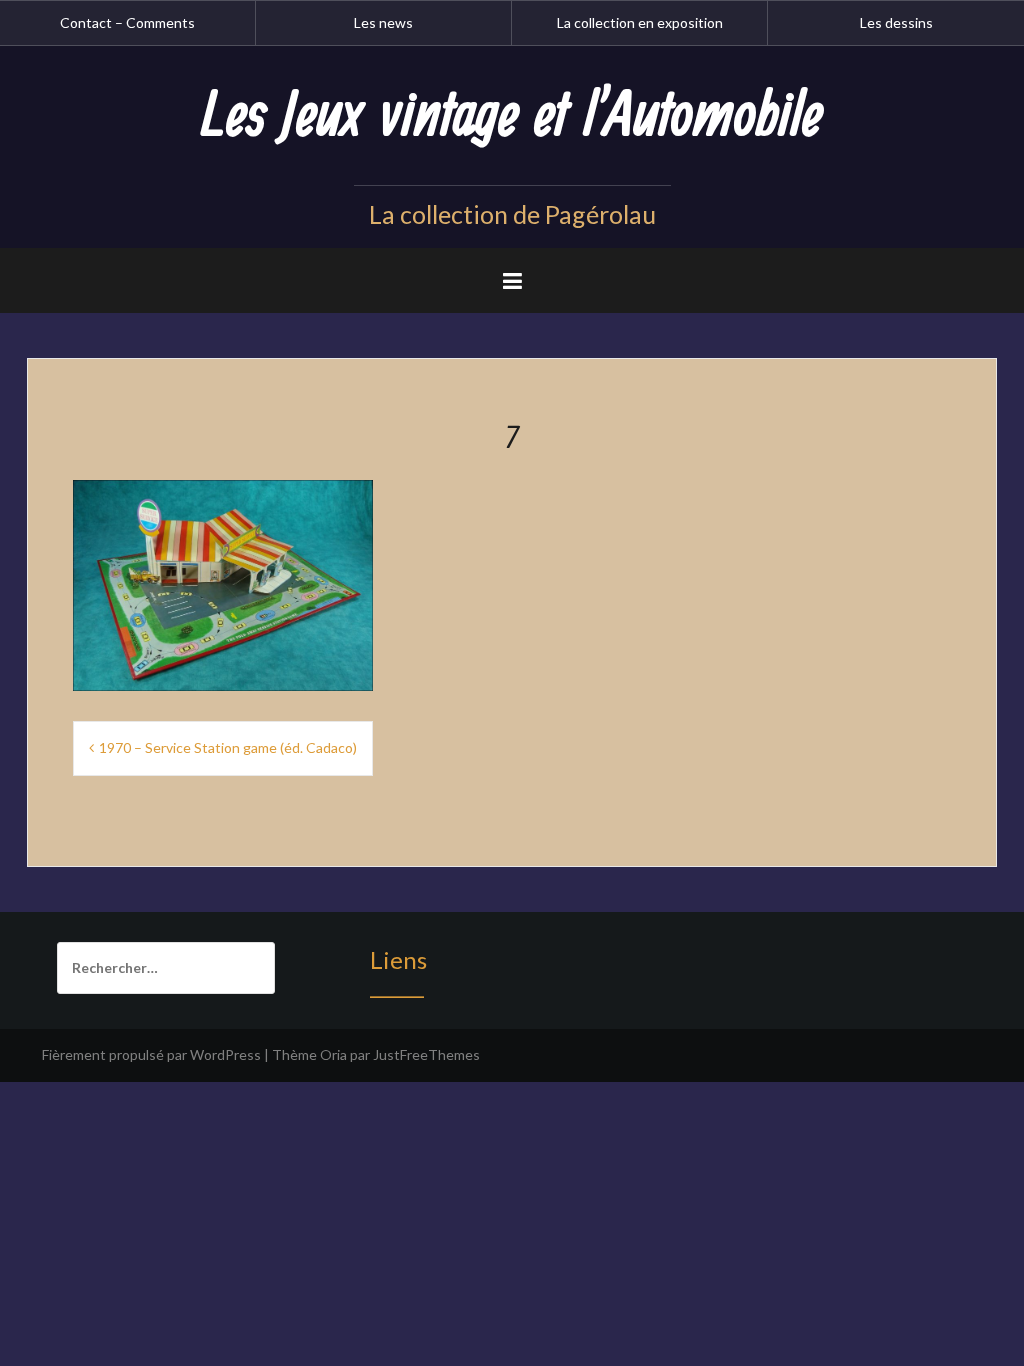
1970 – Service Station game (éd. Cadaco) (228, 747)
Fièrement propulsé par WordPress (151, 1054)
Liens (398, 959)
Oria (333, 1054)
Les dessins (896, 22)
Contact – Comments (127, 22)
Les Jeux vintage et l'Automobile (512, 117)
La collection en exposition (640, 22)
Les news (383, 22)
